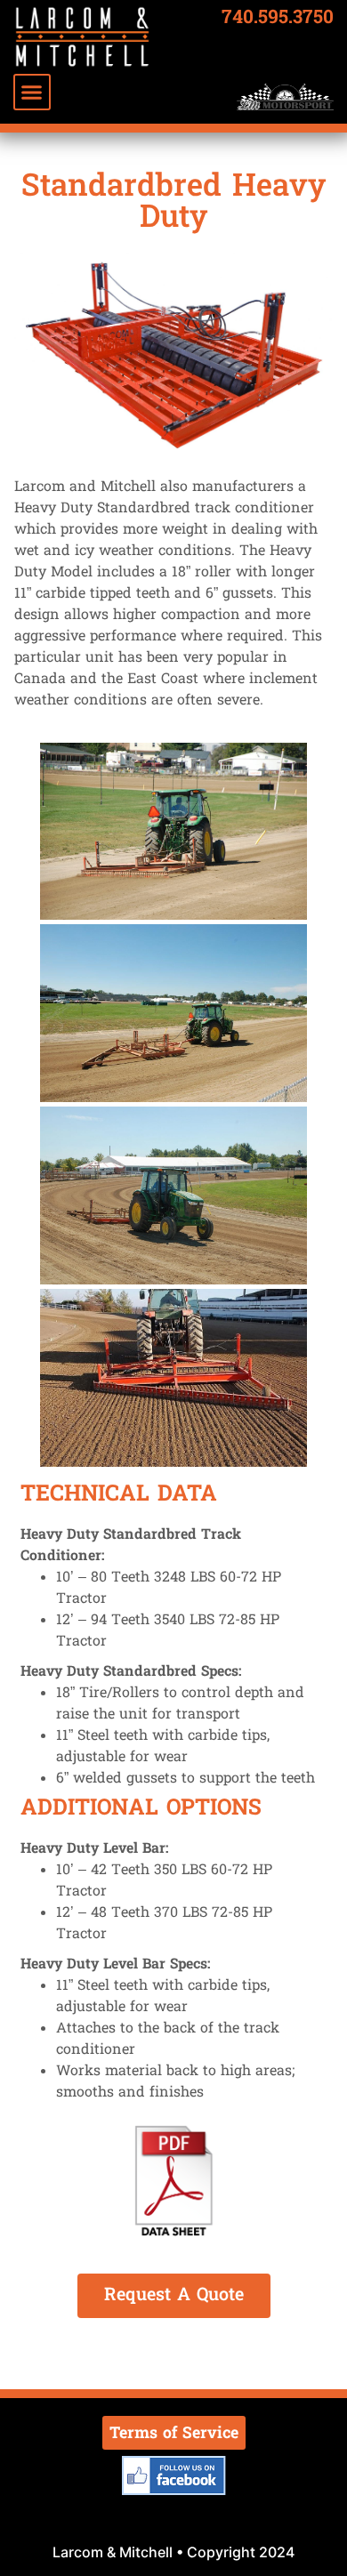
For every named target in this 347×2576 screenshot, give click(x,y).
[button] (32, 93)
